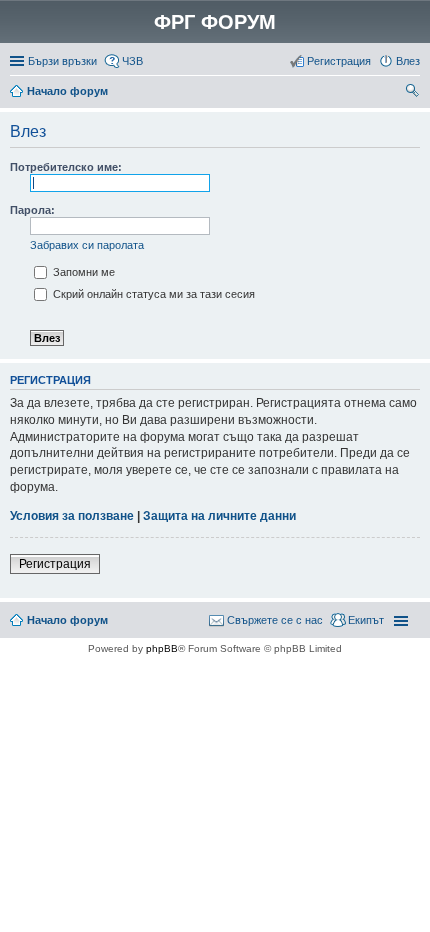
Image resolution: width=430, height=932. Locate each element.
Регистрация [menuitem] (339, 61)
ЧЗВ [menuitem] (132, 61)
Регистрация (55, 564)
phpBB (162, 648)
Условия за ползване (72, 516)
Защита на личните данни (219, 516)
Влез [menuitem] (408, 61)
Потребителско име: (66, 167)
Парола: (32, 210)
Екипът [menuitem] (366, 620)
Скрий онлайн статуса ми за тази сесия (152, 294)
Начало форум (67, 91)
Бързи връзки (62, 61)
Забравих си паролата (87, 245)
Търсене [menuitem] (413, 93)
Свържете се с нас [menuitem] (275, 620)
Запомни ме (82, 272)
